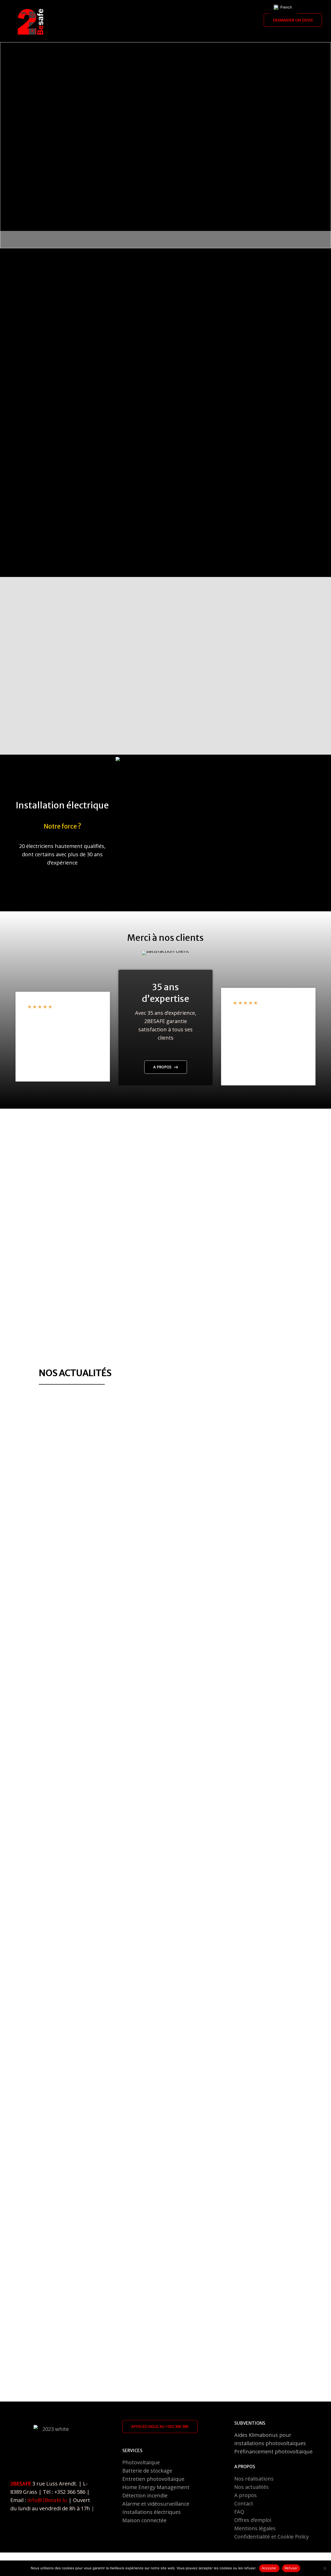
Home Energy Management (156, 2487)
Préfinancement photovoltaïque (273, 2451)
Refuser (291, 2568)
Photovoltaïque (141, 2462)
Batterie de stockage (147, 2471)
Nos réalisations (254, 2479)
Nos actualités (251, 2487)
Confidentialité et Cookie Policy (272, 2537)
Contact (244, 2503)
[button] (293, 20)
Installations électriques (152, 2512)
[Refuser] (325, 2568)
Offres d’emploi (253, 2520)
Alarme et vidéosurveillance (156, 2504)
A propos (246, 2495)
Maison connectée (144, 2520)
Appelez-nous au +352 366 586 (160, 2426)
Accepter (269, 2568)
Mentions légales (255, 2528)
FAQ (239, 2512)
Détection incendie (145, 2495)
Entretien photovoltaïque (153, 2479)
